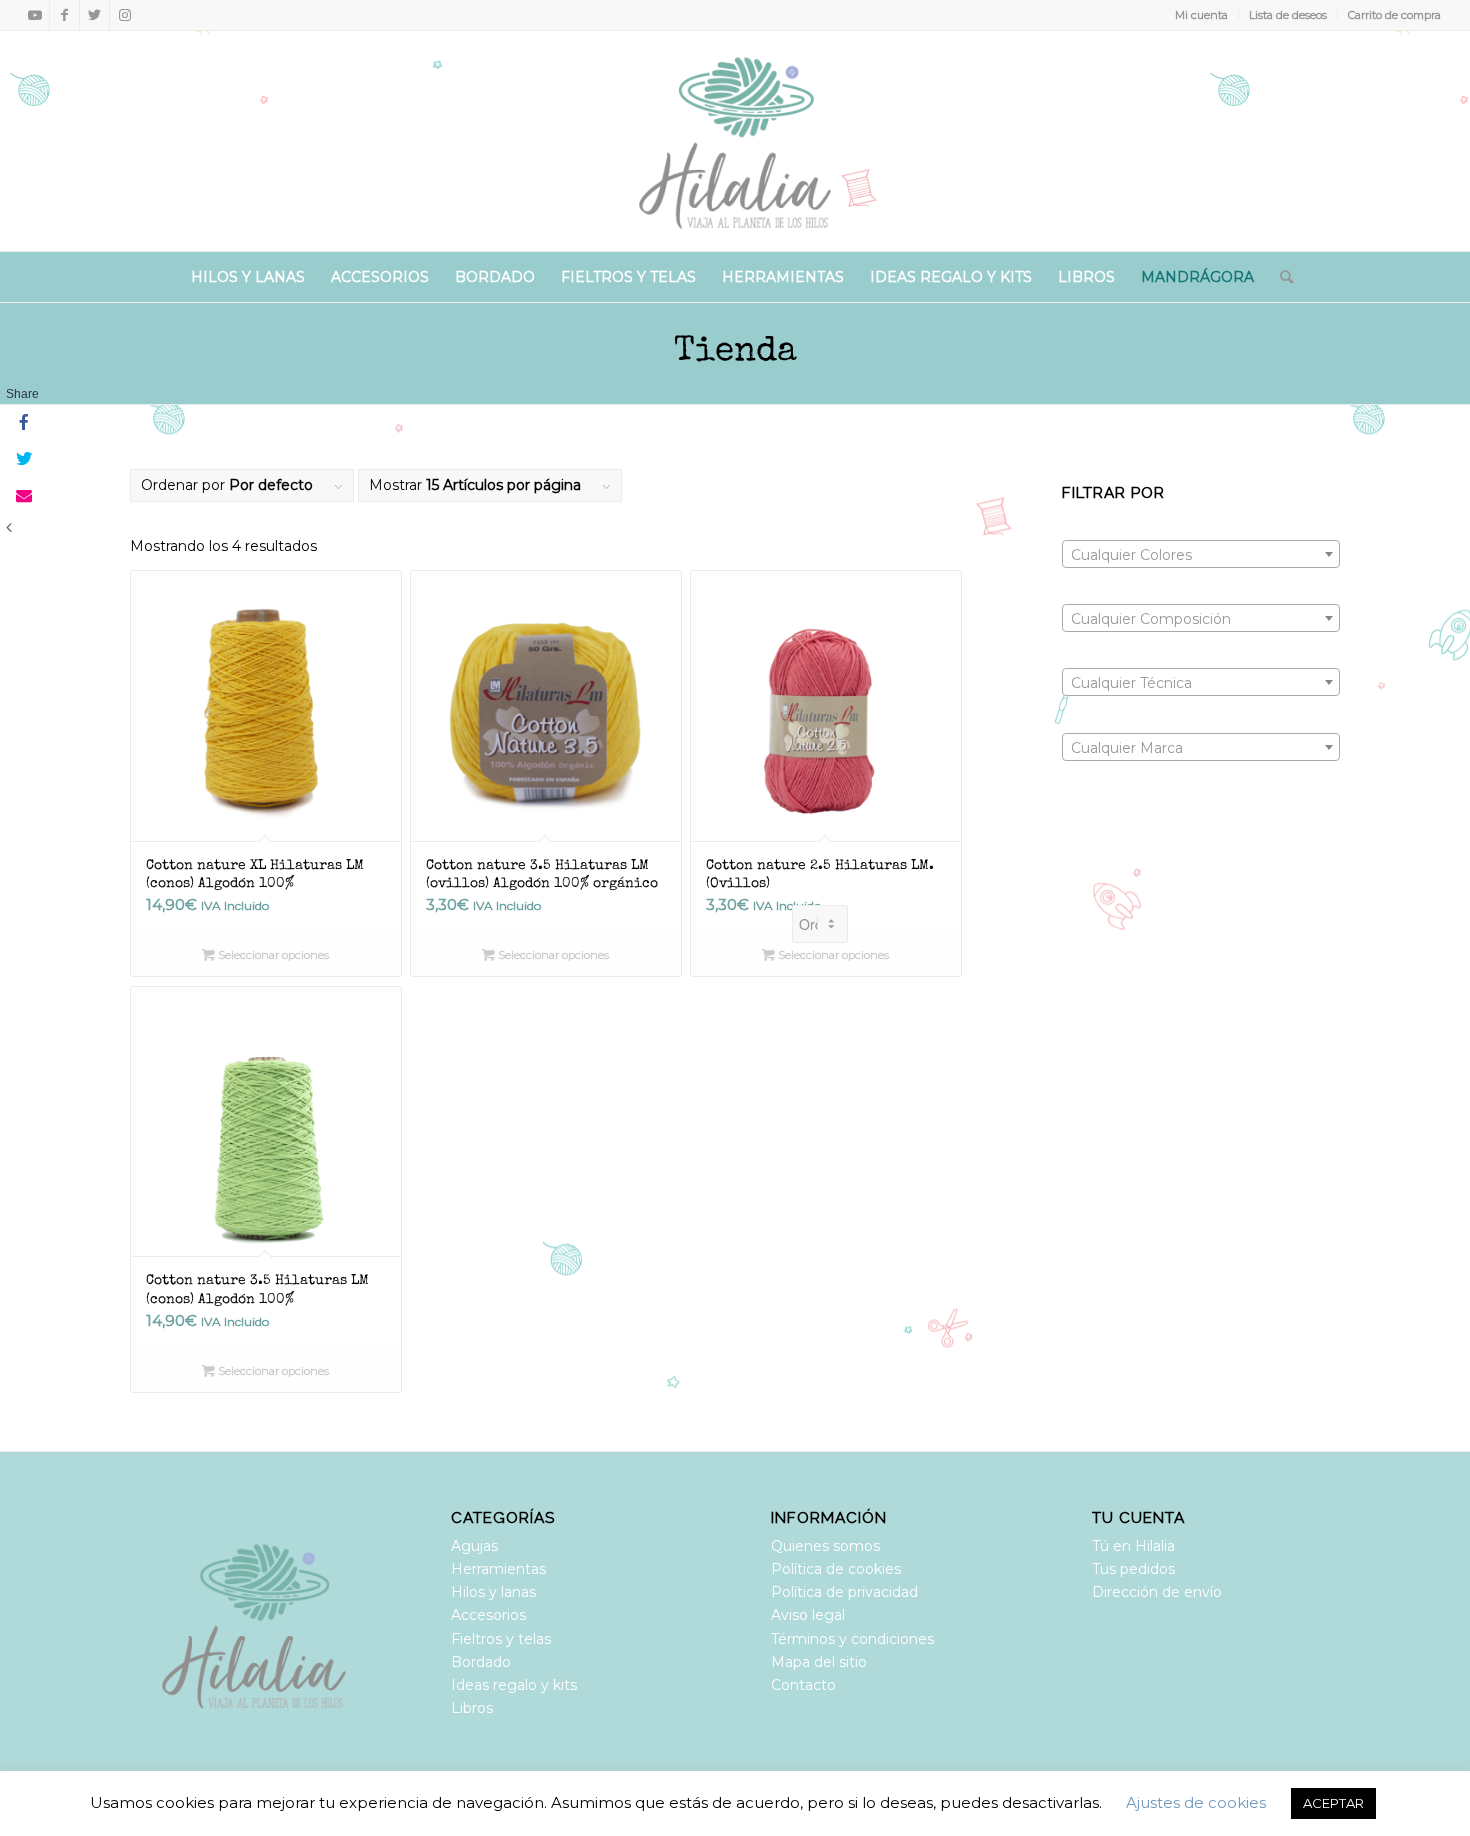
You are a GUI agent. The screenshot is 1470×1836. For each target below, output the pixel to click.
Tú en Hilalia (1133, 1546)
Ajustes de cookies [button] (1196, 1802)
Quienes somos (825, 1546)
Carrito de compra (1394, 15)
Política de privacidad (844, 1592)
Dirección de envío (1157, 1592)
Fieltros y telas (501, 1639)
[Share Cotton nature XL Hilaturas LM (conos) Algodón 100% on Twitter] (22, 460)
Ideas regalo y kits (514, 1685)
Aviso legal (808, 1615)
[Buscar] (1280, 277)
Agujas (474, 1546)
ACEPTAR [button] (1333, 1803)
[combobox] (1201, 554)
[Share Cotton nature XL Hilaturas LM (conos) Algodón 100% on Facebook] (22, 424)
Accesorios (488, 1615)
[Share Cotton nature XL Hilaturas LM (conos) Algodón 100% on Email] (22, 496)
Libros (472, 1708)
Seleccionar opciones (272, 955)
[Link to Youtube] (34, 15)
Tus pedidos (1133, 1569)
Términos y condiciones (852, 1639)
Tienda (735, 352)
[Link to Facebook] (64, 15)
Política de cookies (836, 1569)
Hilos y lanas (493, 1592)
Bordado (481, 1662)
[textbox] (1201, 555)
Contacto (803, 1685)
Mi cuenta (1201, 15)
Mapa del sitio (819, 1662)
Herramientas (498, 1569)
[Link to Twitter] (94, 15)
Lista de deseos (1288, 15)
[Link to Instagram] (125, 15)
